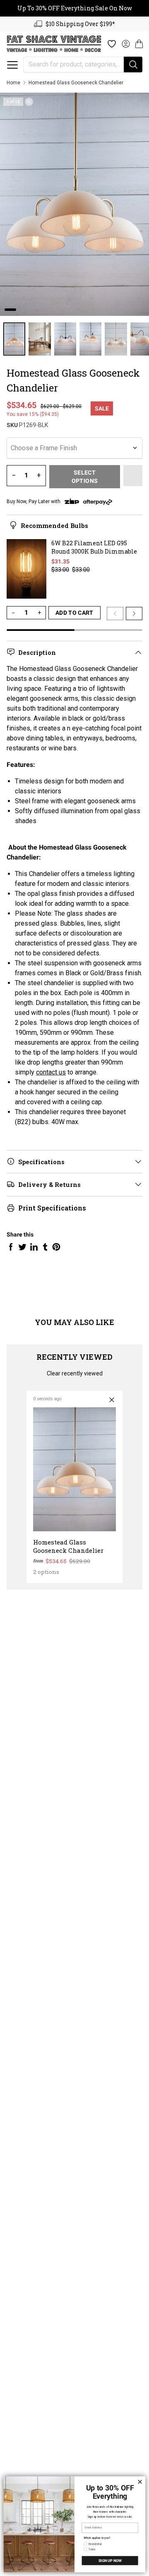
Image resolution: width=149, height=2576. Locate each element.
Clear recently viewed (75, 1373)
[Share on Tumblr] (45, 1247)
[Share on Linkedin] (34, 1247)
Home (13, 83)
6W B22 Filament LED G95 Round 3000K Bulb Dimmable (94, 547)
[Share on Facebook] (11, 1247)
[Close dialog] (140, 2482)
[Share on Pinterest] (56, 1247)
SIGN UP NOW (110, 2560)
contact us (51, 1072)
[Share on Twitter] (22, 1247)
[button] (12, 65)
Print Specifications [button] (52, 1208)
